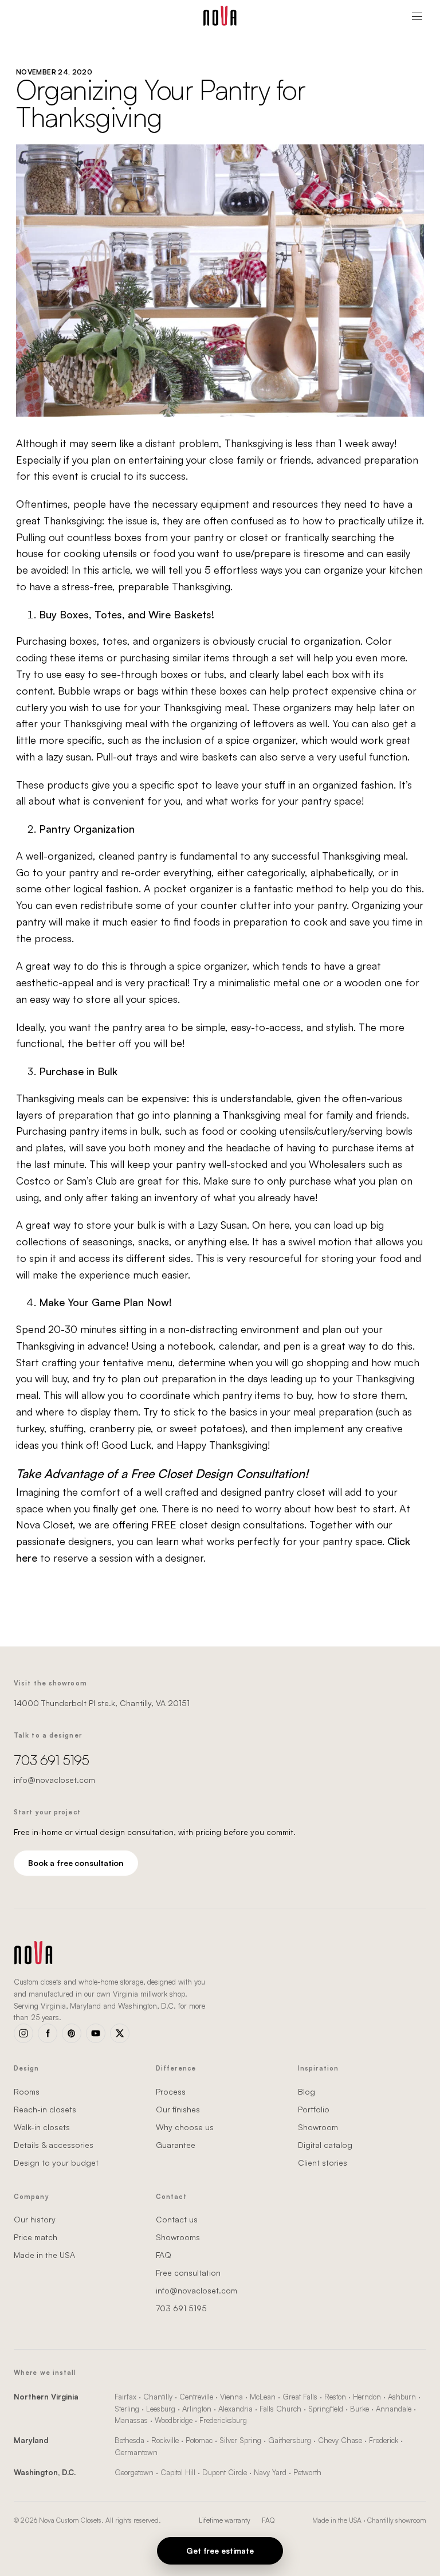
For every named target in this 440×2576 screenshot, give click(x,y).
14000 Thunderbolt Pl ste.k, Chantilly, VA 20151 (102, 1703)
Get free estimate (220, 2550)
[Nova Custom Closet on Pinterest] (72, 2033)
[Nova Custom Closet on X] (120, 2033)
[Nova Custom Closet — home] (220, 16)
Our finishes (178, 2109)
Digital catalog (325, 2145)
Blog (307, 2091)
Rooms (27, 2091)
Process (171, 2091)
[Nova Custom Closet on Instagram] (23, 2033)
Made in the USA (44, 2255)
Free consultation (188, 2273)
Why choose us (185, 2127)
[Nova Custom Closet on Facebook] (48, 2033)
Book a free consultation (76, 1863)
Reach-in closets (45, 2109)
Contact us (177, 2219)
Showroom (318, 2127)
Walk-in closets (42, 2127)
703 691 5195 (51, 1760)
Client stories (323, 2163)
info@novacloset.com (54, 1780)
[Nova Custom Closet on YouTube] (96, 2033)
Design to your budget (56, 2163)
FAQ (164, 2255)
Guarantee (176, 2145)
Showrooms (178, 2237)
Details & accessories (54, 2145)
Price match (36, 2237)
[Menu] (417, 16)
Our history (35, 2219)
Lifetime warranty (225, 2520)
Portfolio (314, 2109)
